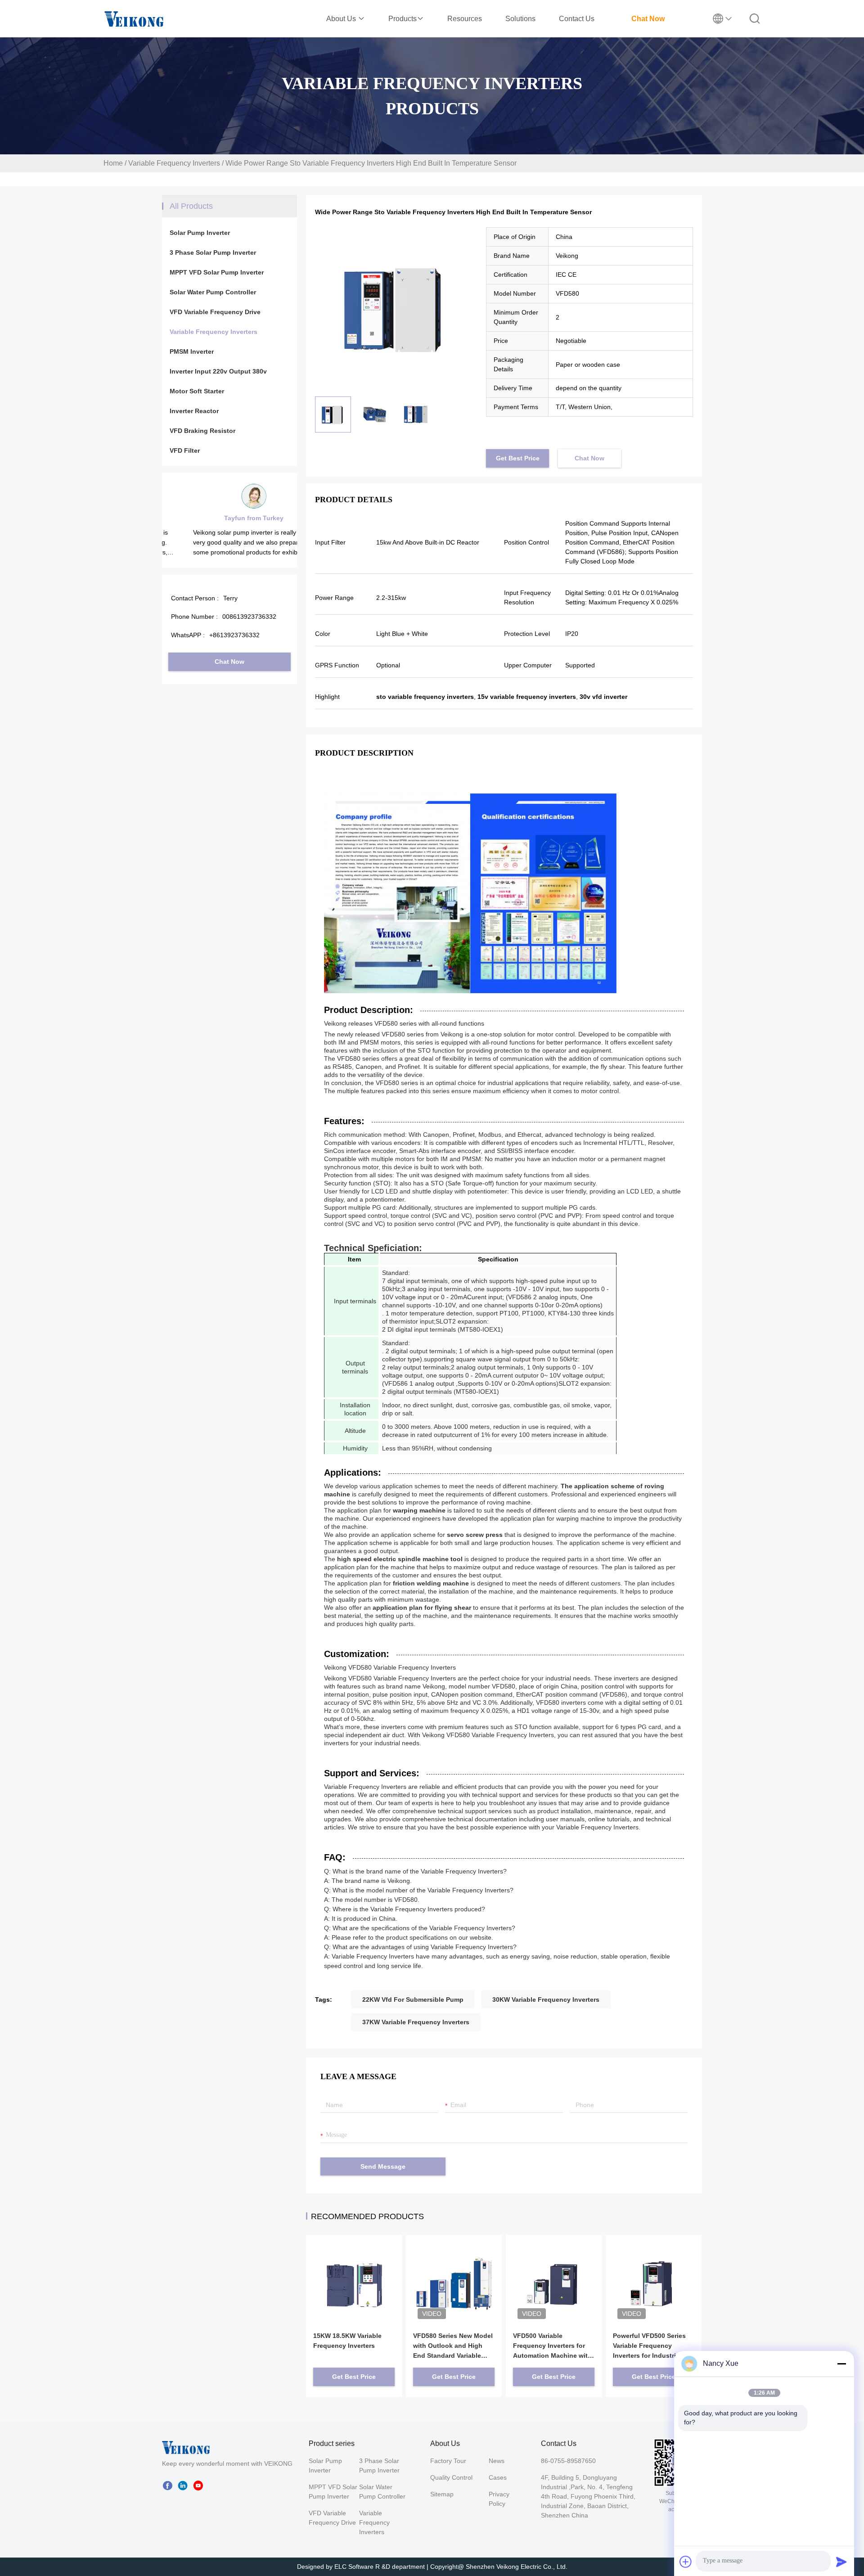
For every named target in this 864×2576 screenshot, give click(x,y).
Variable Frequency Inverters (174, 163)
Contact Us (577, 19)
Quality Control (451, 2477)
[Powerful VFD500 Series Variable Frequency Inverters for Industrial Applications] (654, 2270)
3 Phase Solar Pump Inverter (213, 252)
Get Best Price (518, 458)
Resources (465, 19)
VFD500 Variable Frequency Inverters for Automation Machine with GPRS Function (552, 2346)
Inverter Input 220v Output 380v (218, 371)
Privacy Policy (499, 2499)
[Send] (841, 2562)
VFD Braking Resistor (202, 431)
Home (113, 163)
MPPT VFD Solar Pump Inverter (217, 272)
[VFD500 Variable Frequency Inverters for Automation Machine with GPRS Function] (554, 2270)
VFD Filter (185, 450)
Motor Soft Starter (197, 391)
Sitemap (442, 2494)
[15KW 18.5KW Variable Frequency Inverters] (354, 2270)
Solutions (520, 19)
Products (403, 19)
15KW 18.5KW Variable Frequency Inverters (347, 2341)
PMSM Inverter (192, 351)
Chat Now (648, 19)
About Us (342, 19)
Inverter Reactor (194, 411)
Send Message (383, 2166)
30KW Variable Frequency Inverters (546, 2000)
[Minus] (841, 2364)
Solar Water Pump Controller (213, 292)
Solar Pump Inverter (200, 233)
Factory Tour (448, 2461)
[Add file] (686, 2562)
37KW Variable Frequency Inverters (416, 2022)
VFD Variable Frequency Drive (215, 312)
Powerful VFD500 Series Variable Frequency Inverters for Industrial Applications (649, 2346)
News (497, 2461)
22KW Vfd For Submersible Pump (413, 2000)
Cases (498, 2477)
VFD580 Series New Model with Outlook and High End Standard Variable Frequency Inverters (453, 2346)
